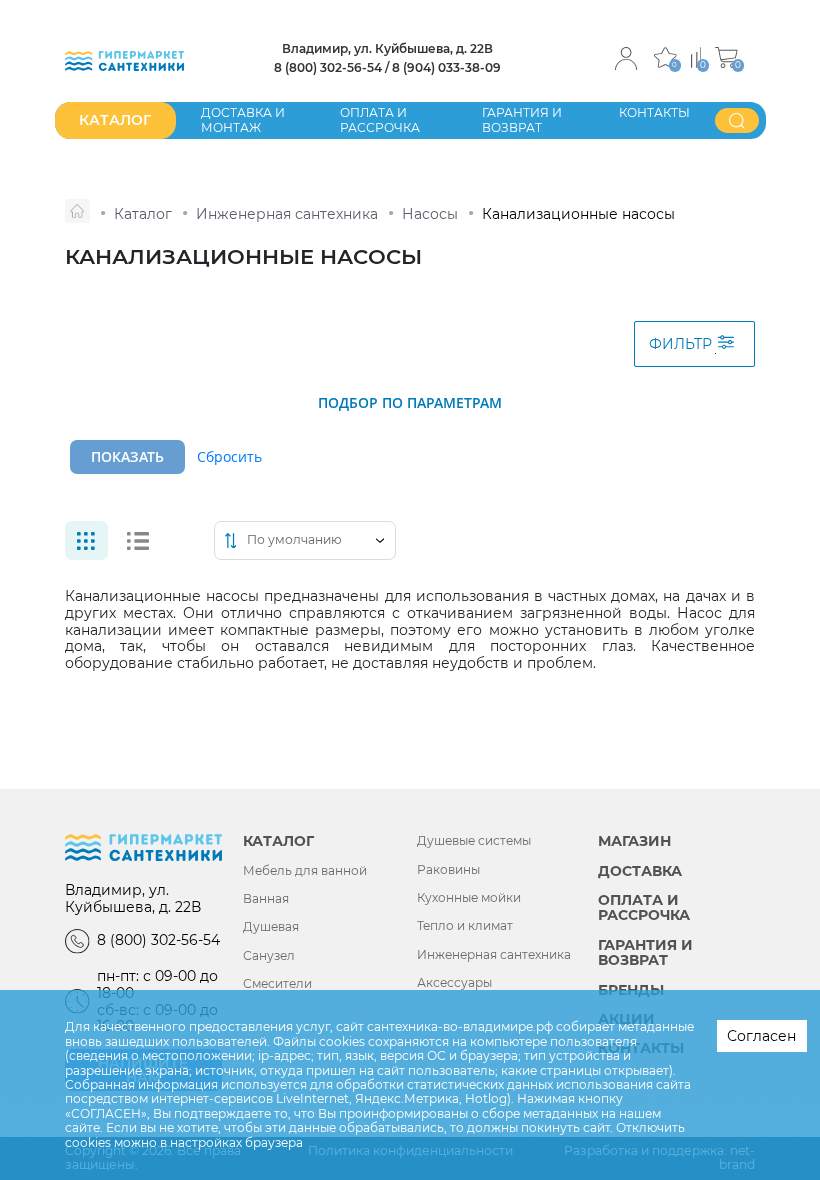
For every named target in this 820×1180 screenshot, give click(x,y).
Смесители (277, 984)
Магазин (634, 841)
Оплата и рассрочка (380, 119)
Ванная (266, 899)
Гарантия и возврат (522, 119)
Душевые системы (474, 841)
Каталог (278, 841)
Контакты (654, 112)
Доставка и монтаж (243, 119)
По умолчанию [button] (294, 540)
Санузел (269, 956)
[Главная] (77, 211)
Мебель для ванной (305, 871)
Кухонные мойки (469, 898)
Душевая (271, 927)
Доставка (640, 871)
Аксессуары (454, 983)
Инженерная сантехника (494, 955)
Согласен (761, 1036)
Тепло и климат (465, 926)
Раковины (448, 870)
